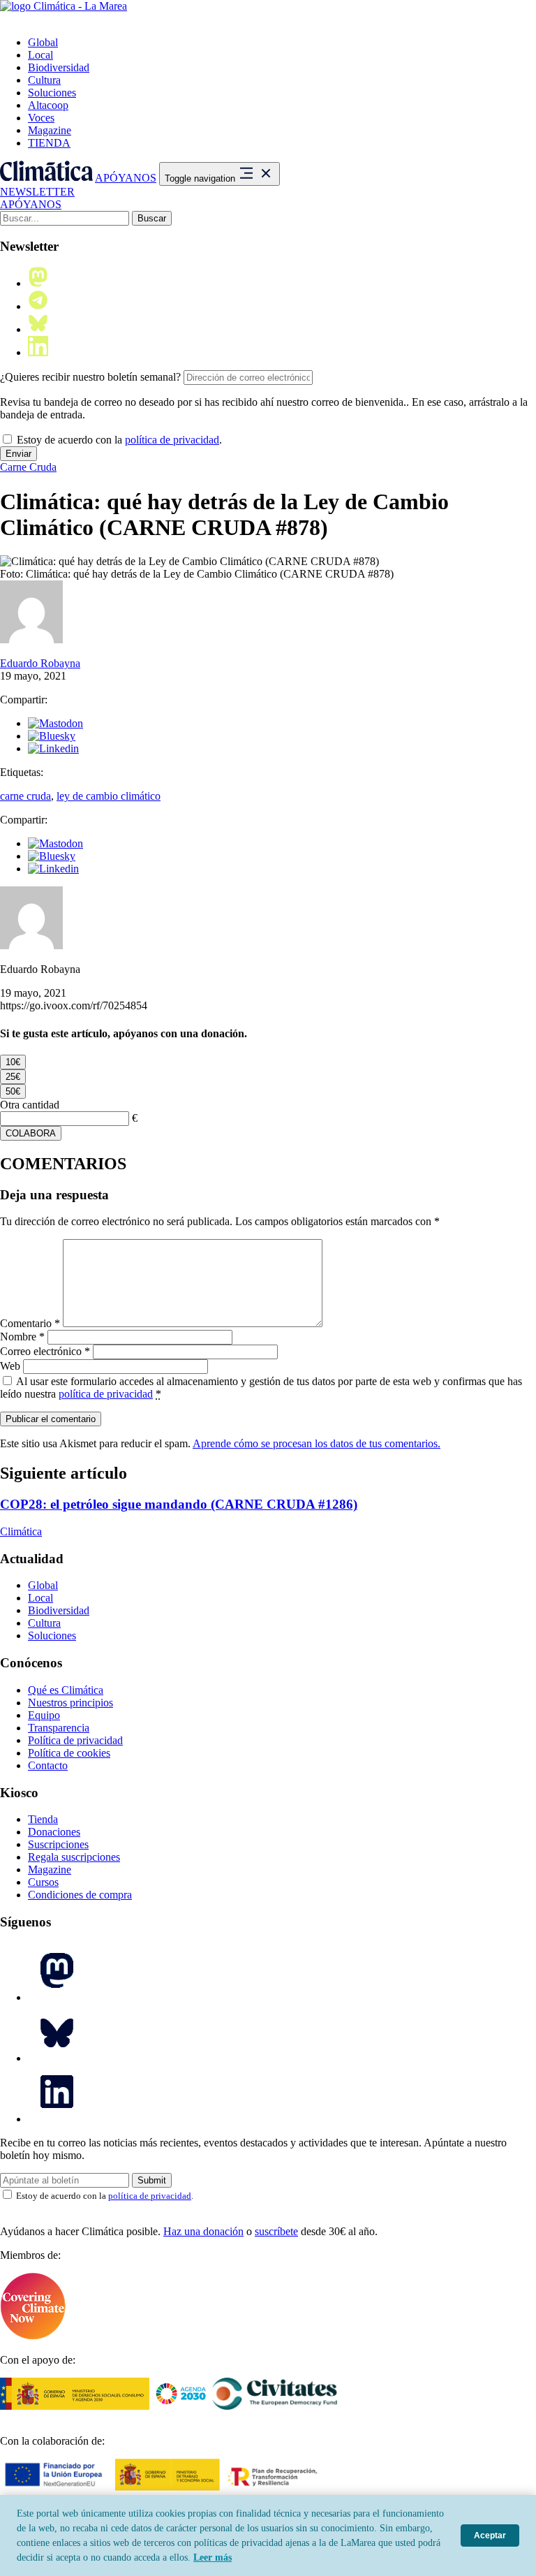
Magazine (50, 130)
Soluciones (52, 93)
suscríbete (276, 2231)
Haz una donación (203, 2231)
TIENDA (49, 143)
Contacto (48, 1765)
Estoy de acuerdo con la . (118, 440)
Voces (41, 118)
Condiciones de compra (80, 1895)
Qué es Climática (66, 1690)
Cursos (43, 1882)
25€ (13, 1077)
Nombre (22, 1337)
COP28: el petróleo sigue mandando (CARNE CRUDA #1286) (179, 1504)
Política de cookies (69, 1753)
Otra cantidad (30, 1105)
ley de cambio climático (109, 796)
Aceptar (490, 2535)
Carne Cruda (28, 467)
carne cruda (25, 796)
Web (10, 1366)
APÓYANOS (126, 178)
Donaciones (54, 1832)
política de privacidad (172, 440)
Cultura (44, 80)
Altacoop (48, 105)
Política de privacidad (75, 1740)
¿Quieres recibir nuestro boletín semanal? (90, 377)
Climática (21, 1531)
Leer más (213, 2557)
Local (40, 55)
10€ (13, 1062)
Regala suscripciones (74, 1857)
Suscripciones (58, 1844)
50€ (13, 1091)
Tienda (43, 1819)
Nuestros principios (70, 1703)
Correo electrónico (45, 1351)
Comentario (30, 1323)
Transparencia (59, 1728)
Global (43, 42)
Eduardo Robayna (40, 663)
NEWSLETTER (37, 192)
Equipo (44, 1715)
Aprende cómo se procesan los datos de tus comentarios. (317, 1443)
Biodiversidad (59, 67)
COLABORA (31, 1133)
